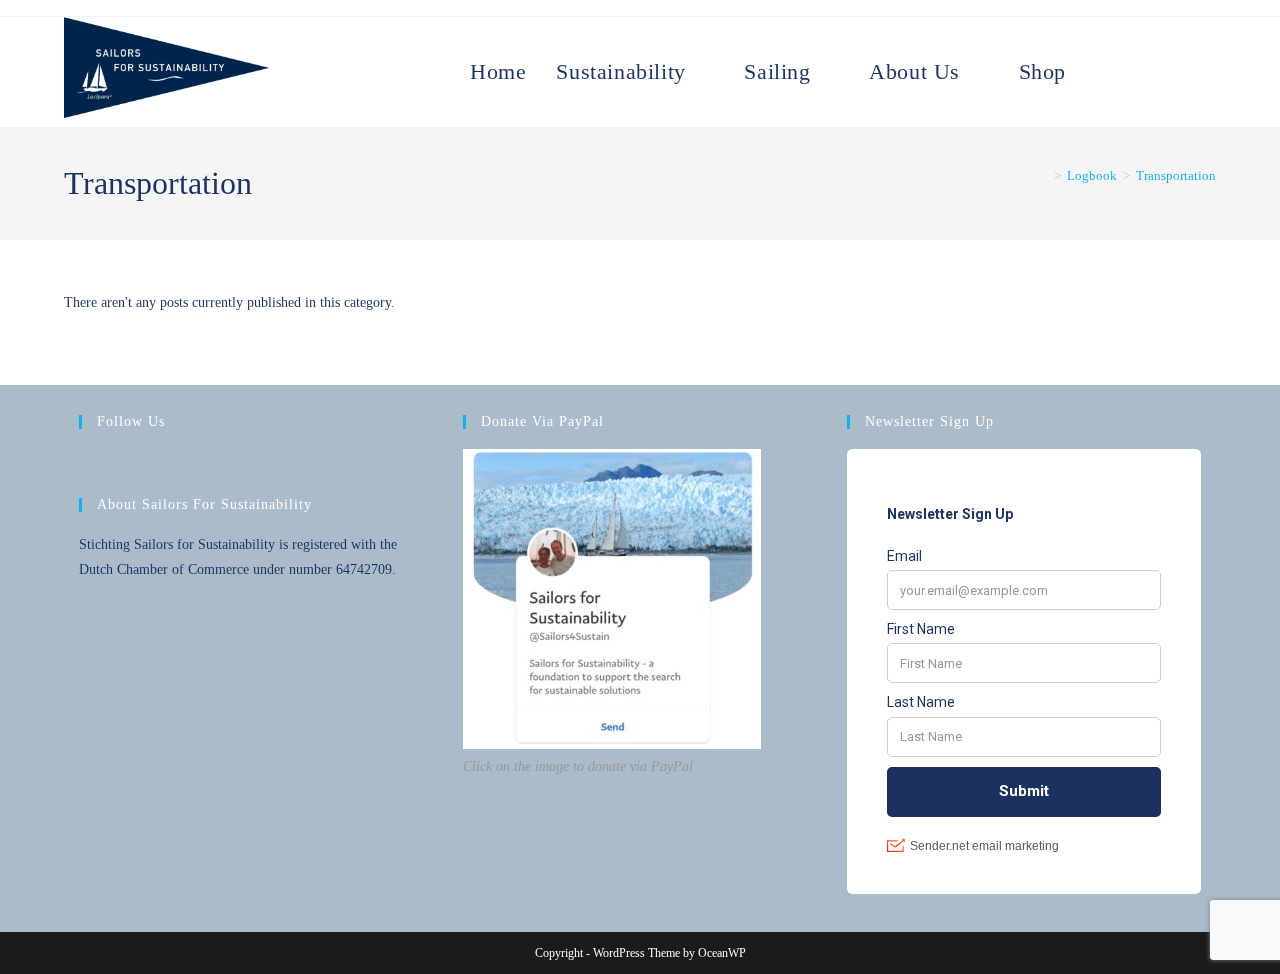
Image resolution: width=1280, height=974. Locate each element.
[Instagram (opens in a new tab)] (1169, 51)
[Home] (1043, 175)
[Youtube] (163, 463)
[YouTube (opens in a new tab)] (1213, 51)
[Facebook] (91, 463)
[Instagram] (115, 463)
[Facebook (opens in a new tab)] (1147, 51)
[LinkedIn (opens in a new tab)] (1191, 51)
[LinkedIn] (139, 463)
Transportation (1176, 175)
